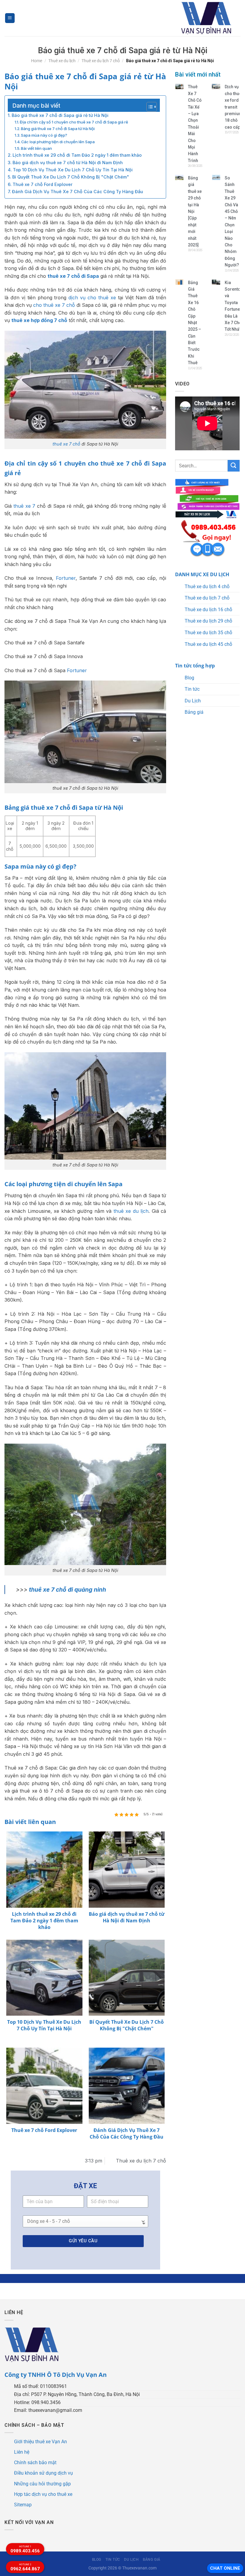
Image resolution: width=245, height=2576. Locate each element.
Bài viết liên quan (36, 148)
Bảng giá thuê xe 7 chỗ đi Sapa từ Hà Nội (58, 129)
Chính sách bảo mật (35, 2463)
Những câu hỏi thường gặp (42, 2484)
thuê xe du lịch (131, 1211)
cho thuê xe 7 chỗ (54, 305)
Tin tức (192, 689)
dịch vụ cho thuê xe (92, 298)
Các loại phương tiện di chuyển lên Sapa (58, 142)
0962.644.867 (25, 2567)
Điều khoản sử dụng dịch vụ (43, 2473)
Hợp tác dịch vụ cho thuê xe (43, 2494)
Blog (189, 678)
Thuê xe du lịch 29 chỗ (208, 621)
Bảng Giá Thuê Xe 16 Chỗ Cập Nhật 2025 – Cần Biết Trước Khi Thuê (195, 323)
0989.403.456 (25, 2549)
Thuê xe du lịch (62, 61)
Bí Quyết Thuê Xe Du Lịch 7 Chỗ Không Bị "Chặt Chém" (71, 177)
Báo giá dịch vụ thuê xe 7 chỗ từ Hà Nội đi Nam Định (68, 163)
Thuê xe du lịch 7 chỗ (101, 61)
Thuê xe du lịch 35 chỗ (208, 633)
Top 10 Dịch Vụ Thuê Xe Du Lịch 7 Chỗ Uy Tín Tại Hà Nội (73, 170)
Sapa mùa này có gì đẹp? (44, 135)
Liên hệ (22, 2452)
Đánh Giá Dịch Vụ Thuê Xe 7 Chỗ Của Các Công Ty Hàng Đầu (78, 192)
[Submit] (234, 466)
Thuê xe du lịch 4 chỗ (207, 587)
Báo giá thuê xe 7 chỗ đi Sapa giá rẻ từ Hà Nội (60, 115)
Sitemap (23, 2505)
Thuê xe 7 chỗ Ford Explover (43, 184)
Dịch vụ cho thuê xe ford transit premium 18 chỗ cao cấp (234, 107)
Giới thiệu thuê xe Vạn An (40, 2442)
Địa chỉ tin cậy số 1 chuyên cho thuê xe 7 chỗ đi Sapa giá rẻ (74, 122)
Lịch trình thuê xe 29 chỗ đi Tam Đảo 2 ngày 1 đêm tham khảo (77, 155)
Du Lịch (193, 701)
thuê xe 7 (24, 506)
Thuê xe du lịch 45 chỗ (208, 644)
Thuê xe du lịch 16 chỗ (208, 610)
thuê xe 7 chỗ (66, 444)
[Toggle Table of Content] (149, 107)
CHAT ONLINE (225, 2568)
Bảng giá (194, 712)
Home (37, 61)
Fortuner (66, 578)
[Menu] (10, 18)
